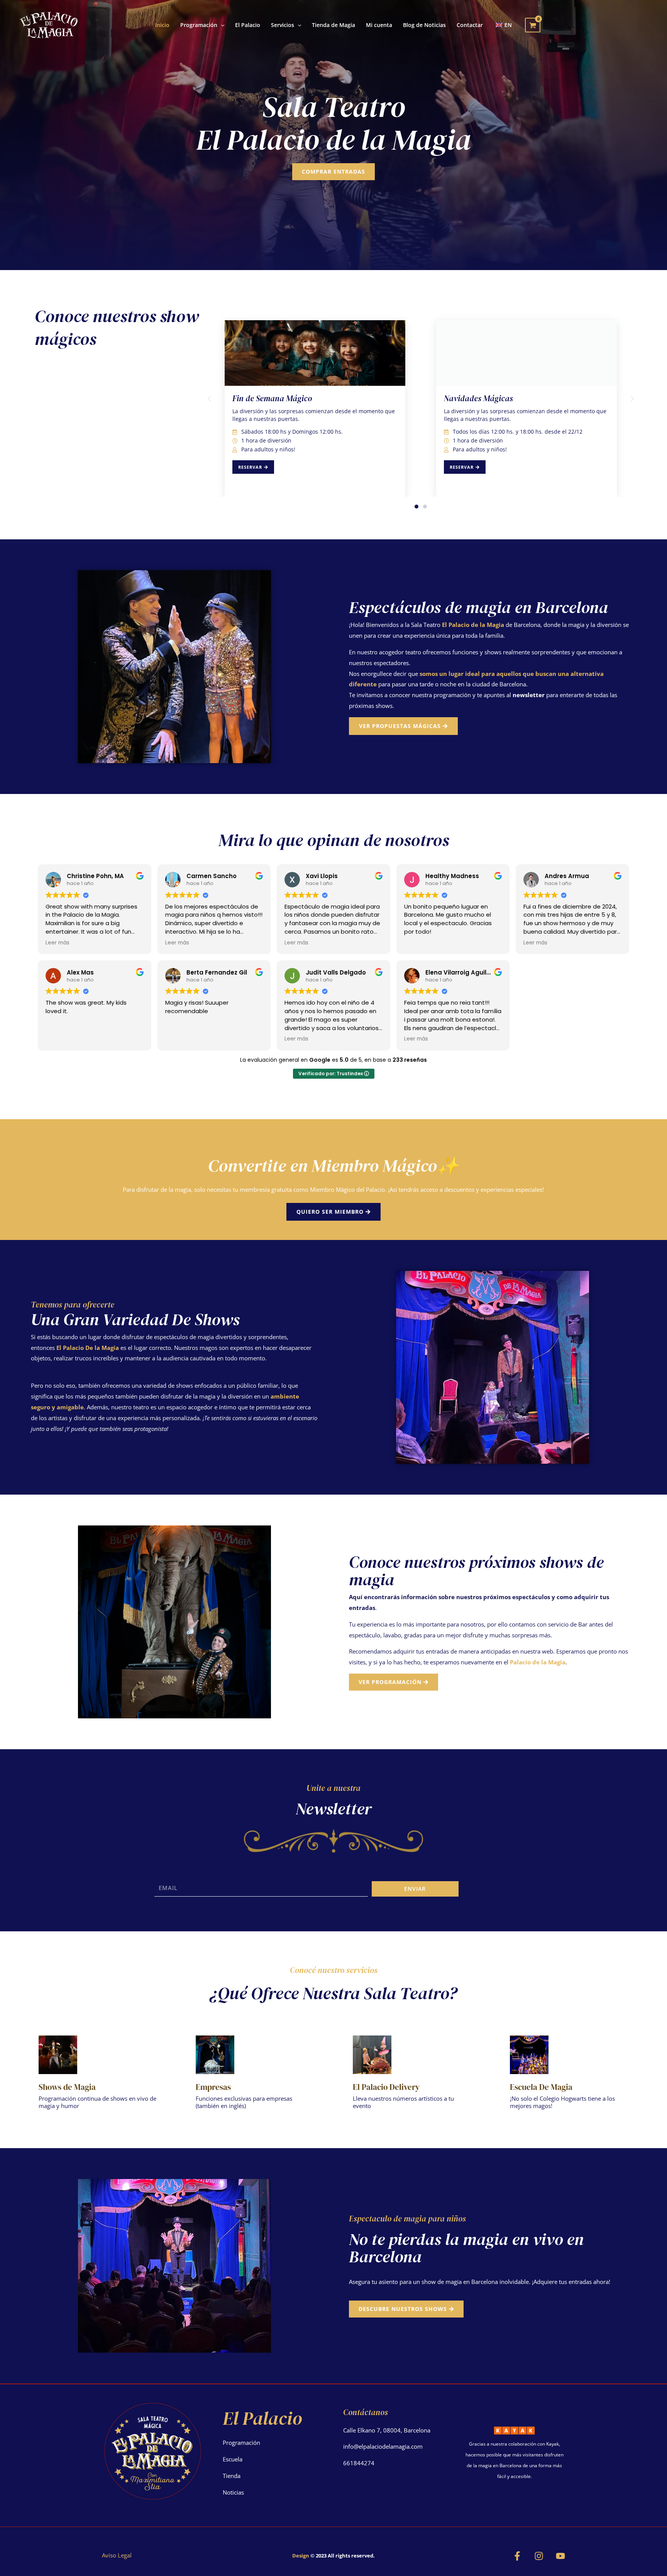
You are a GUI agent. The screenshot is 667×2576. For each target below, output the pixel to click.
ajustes (371, 2568)
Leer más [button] (58, 943)
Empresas (213, 2087)
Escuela (233, 2459)
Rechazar (473, 2564)
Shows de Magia (67, 2087)
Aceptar (425, 2564)
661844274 (359, 2463)
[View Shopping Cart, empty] (533, 25)
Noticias (233, 2492)
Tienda (232, 2476)
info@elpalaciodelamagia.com (383, 2446)
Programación (241, 2443)
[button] (221, 25)
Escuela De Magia (541, 2087)
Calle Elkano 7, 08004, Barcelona (387, 2430)
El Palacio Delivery (386, 2087)
